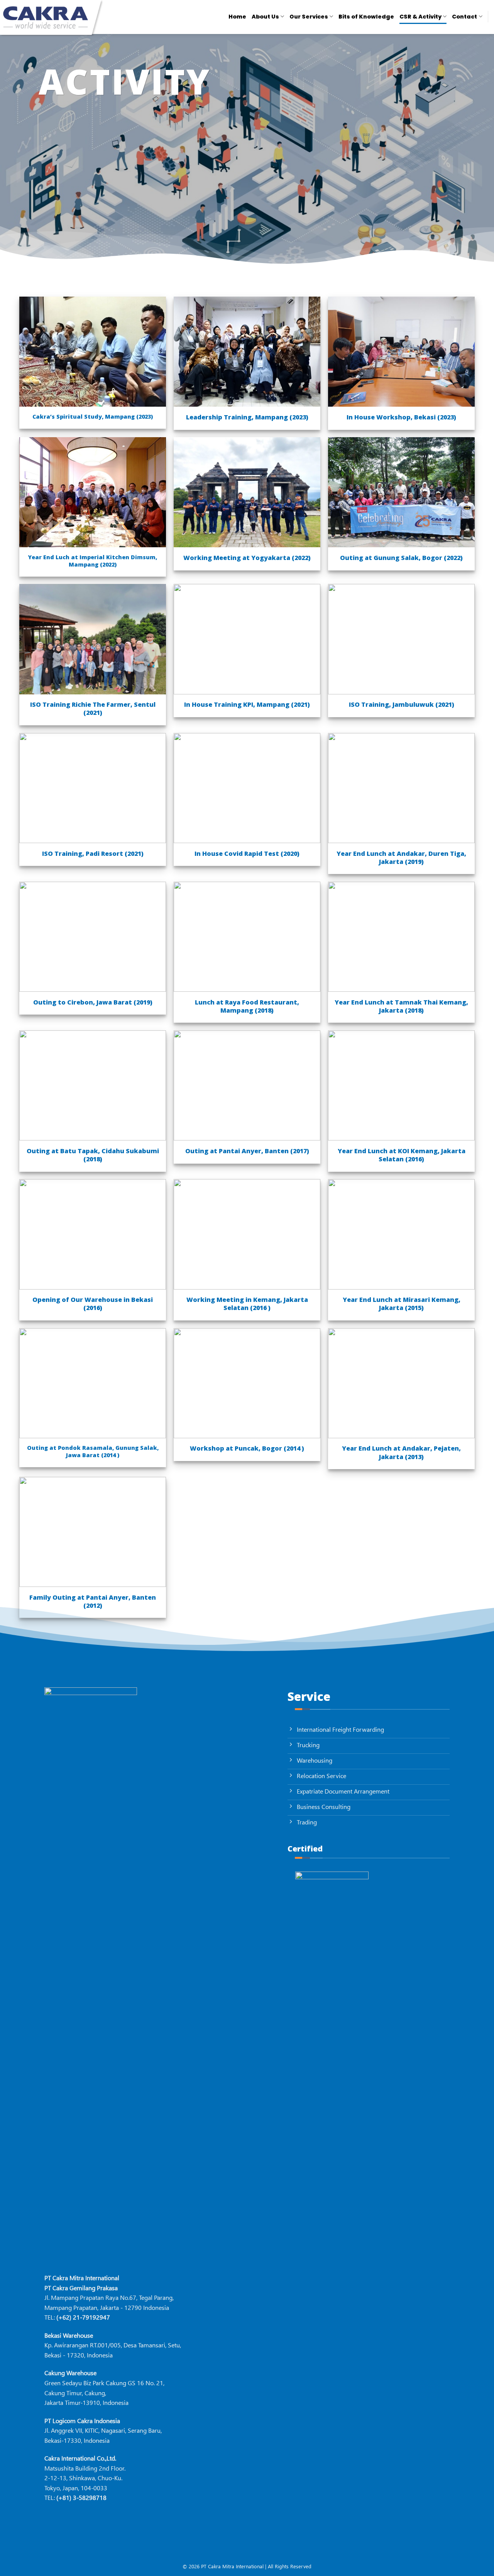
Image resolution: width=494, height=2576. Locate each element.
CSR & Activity (420, 17)
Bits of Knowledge (366, 17)
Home (237, 17)
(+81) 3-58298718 (81, 2497)
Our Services (309, 17)
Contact (464, 17)
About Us (265, 17)
